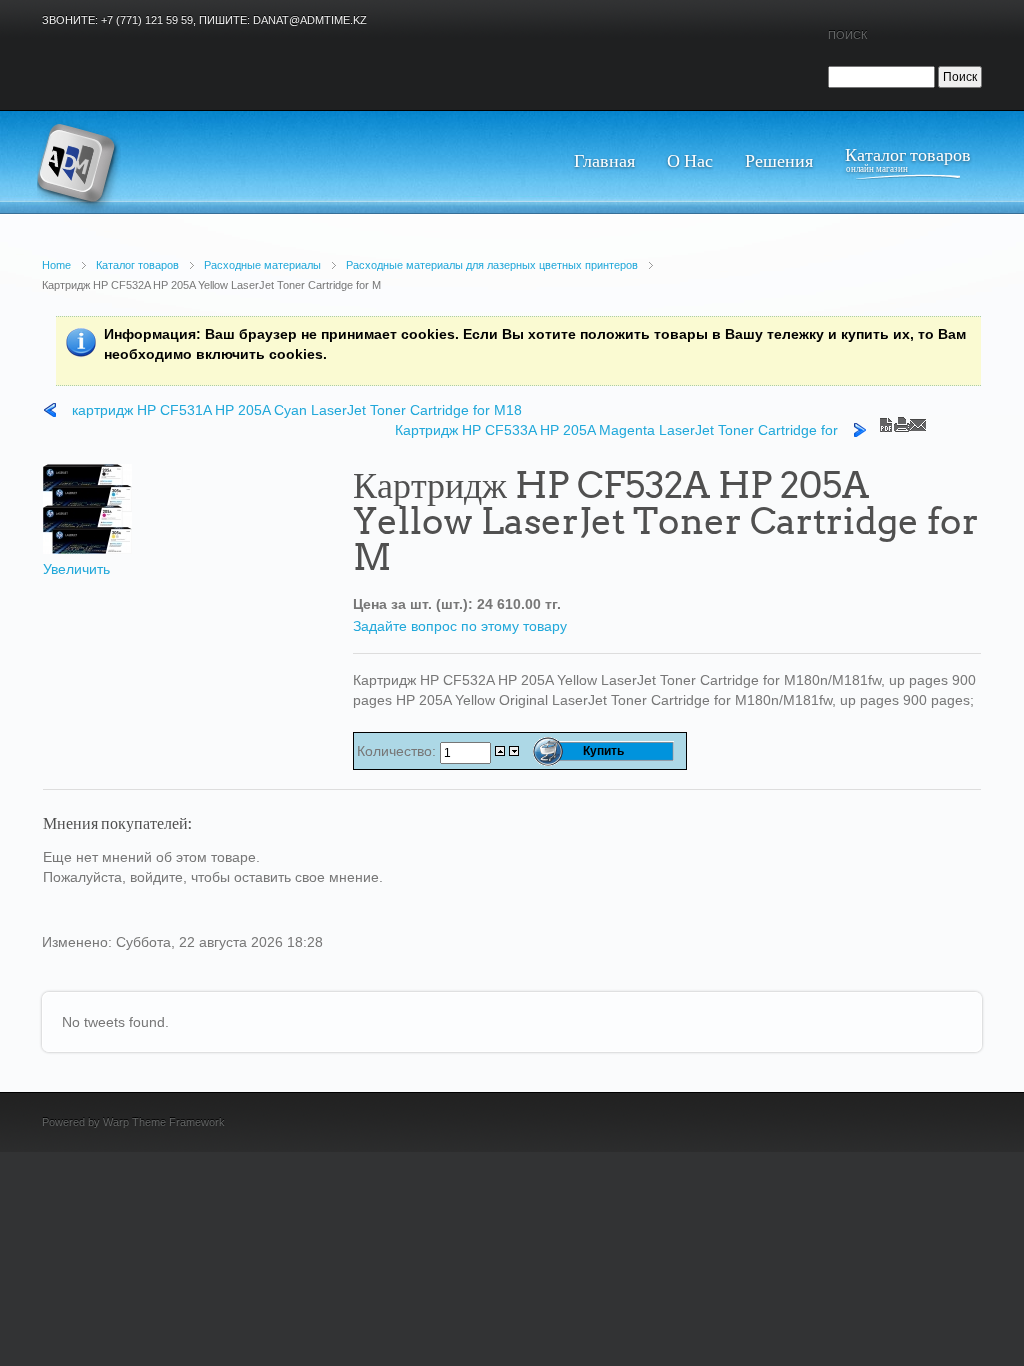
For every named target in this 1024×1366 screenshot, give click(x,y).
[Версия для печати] (902, 420)
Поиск (847, 35)
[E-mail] (918, 420)
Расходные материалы (262, 265)
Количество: (398, 751)
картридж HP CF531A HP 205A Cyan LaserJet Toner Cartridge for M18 (297, 410)
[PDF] (886, 420)
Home (56, 265)
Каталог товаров (137, 265)
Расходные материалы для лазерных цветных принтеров (492, 265)
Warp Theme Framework (164, 1122)
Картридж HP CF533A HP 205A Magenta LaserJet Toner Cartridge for (616, 430)
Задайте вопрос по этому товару (460, 626)
